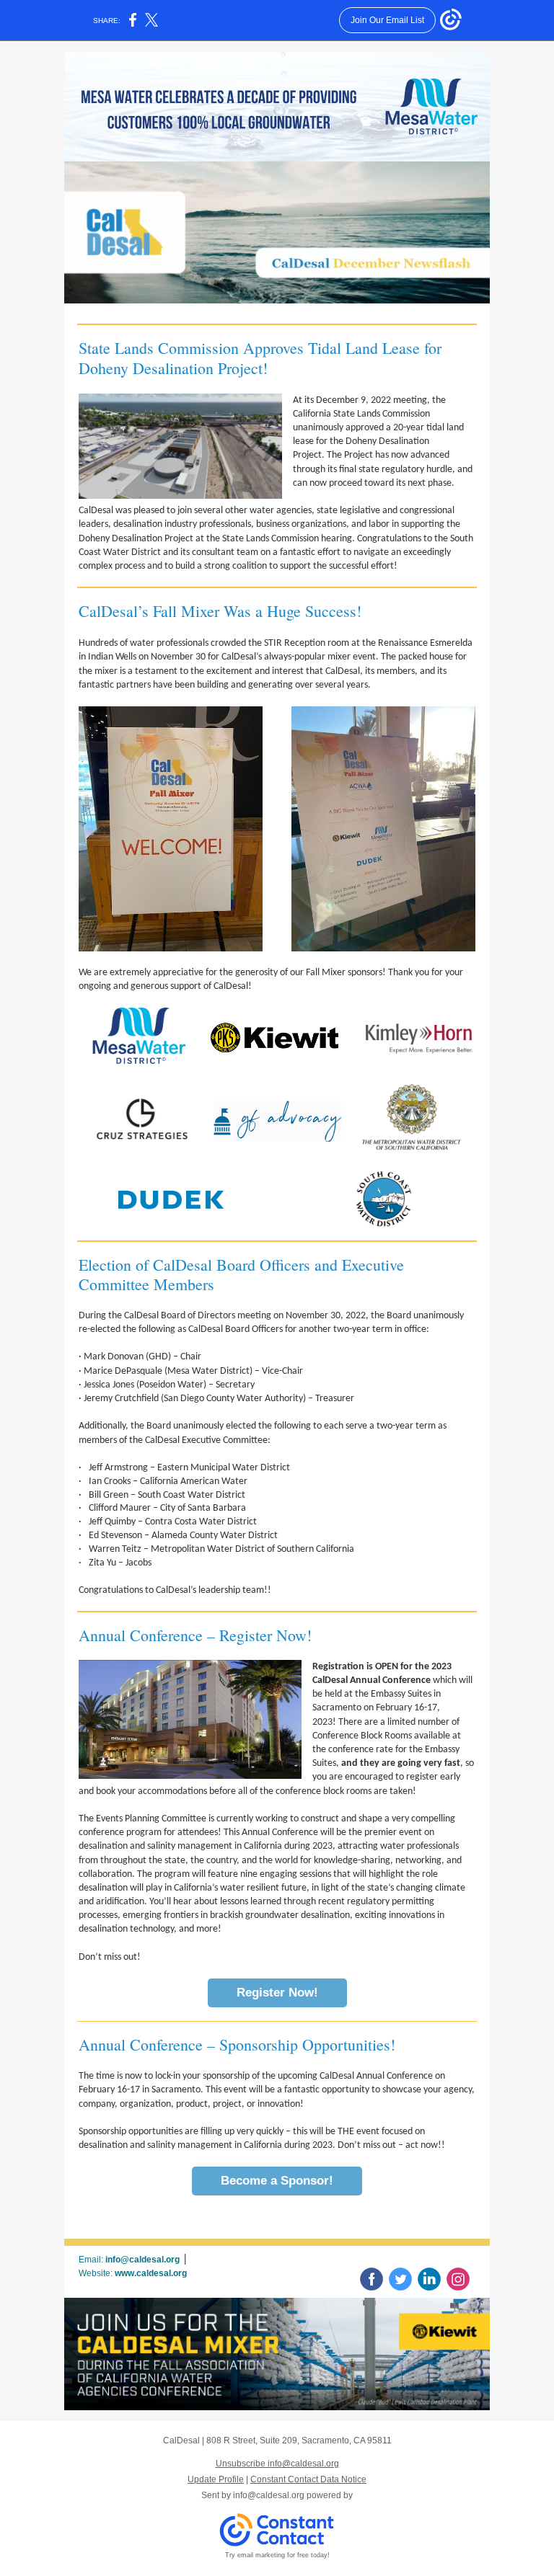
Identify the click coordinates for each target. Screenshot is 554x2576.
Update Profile (216, 2479)
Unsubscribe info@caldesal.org (277, 2464)
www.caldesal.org (151, 2273)
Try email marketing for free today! (277, 2555)
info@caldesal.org (142, 2260)
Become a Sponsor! (277, 2181)
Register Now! (277, 1993)
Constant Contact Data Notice (308, 2479)
